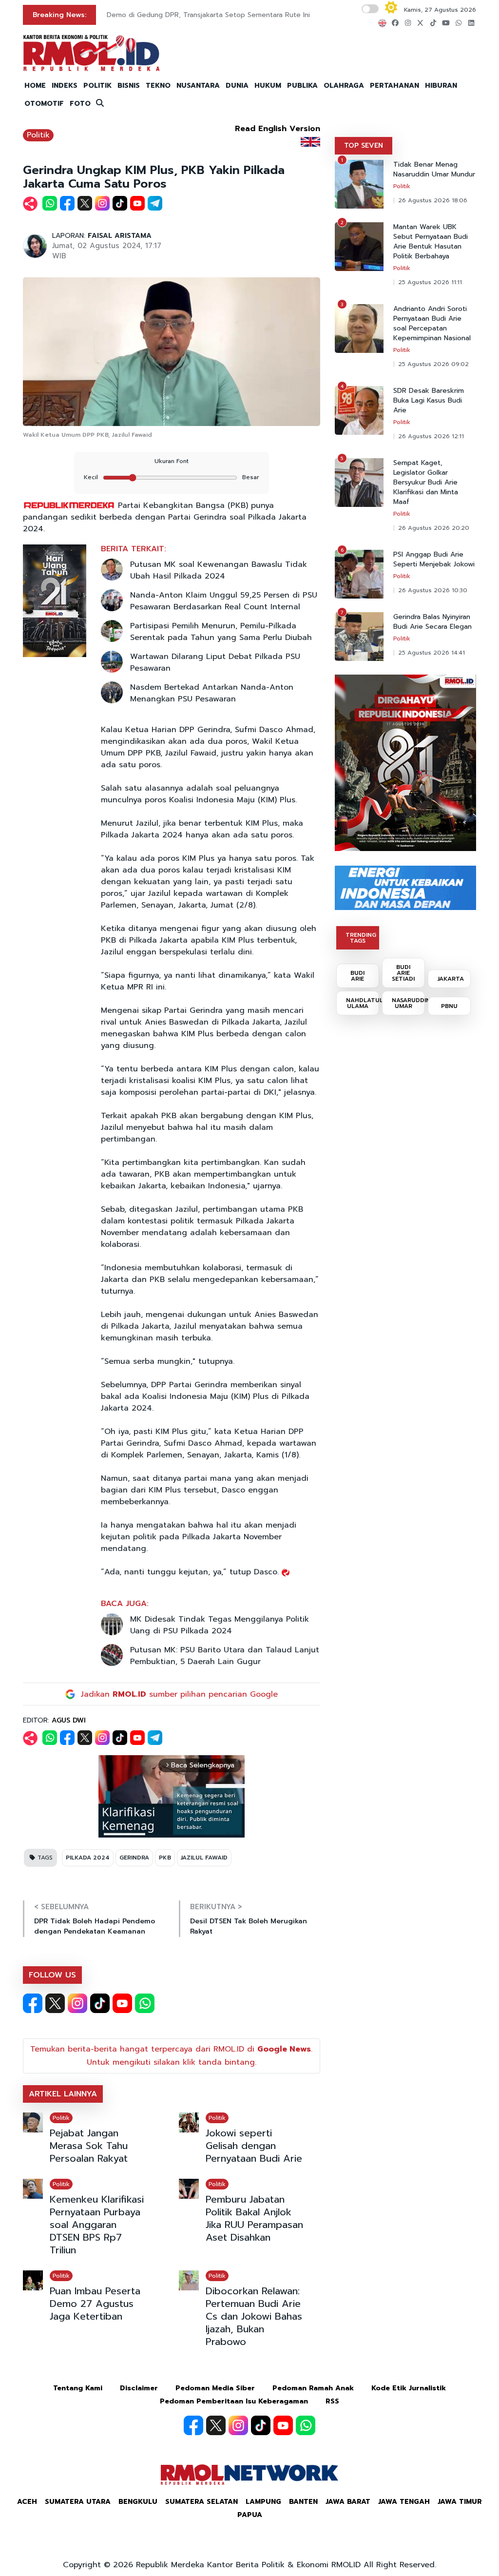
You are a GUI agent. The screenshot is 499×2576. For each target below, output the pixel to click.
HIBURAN (441, 86)
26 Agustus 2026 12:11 (431, 436)
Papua (250, 2515)
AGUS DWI (69, 1720)
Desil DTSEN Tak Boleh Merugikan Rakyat (249, 1926)
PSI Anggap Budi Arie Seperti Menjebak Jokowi (434, 560)
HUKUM (268, 86)
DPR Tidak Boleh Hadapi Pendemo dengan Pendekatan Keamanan (95, 1926)
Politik (38, 135)
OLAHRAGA (344, 86)
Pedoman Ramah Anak (313, 2388)
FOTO (80, 104)
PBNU (449, 1006)
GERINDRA (134, 1858)
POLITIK (97, 86)
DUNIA (237, 86)
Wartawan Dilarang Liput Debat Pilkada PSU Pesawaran (215, 662)
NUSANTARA (198, 86)
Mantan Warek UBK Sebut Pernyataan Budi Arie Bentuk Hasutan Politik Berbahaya (431, 242)
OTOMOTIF (44, 104)
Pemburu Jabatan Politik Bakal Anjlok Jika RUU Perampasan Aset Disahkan (254, 2218)
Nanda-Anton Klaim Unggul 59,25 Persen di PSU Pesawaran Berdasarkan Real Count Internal (224, 601)
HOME (35, 86)
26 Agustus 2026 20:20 (434, 528)
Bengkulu (138, 2502)
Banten (303, 2502)
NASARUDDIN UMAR (408, 1003)
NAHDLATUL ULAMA (363, 1003)
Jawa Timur (460, 2502)
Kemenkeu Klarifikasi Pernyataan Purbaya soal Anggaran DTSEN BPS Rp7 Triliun (97, 2225)
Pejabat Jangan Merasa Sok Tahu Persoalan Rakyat (89, 2146)
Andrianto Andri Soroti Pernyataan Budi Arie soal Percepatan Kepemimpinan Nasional (432, 324)
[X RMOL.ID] (55, 2003)
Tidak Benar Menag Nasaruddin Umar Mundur (434, 170)
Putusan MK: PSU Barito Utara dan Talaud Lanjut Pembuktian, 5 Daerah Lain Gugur (225, 1656)
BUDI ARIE (357, 976)
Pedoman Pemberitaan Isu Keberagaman (234, 2401)
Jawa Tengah (404, 2502)
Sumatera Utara (78, 2502)
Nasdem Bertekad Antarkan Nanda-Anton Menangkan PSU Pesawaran (212, 693)
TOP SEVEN (364, 145)
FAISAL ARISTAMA (120, 236)
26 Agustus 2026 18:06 (433, 200)
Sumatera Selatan (202, 2502)
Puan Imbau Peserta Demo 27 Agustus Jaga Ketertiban (95, 2304)
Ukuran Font (172, 461)
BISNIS (129, 86)
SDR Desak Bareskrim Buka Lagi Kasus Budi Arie (429, 401)
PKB (165, 1858)
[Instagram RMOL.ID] (77, 2003)
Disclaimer (139, 2388)
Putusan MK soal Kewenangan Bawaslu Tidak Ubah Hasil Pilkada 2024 (219, 570)
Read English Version (278, 129)
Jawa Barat (348, 2502)
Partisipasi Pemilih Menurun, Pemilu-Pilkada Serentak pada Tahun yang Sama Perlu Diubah (221, 632)
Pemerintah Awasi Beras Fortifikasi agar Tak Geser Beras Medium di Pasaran (231, 15)
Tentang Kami (78, 2388)
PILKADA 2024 (88, 1858)
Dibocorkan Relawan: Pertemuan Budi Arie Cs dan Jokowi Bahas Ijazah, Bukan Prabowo (254, 2316)
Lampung (263, 2502)
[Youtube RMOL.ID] (122, 2003)
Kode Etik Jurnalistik (409, 2388)
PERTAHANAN (394, 86)
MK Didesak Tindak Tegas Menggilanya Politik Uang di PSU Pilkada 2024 (220, 1625)
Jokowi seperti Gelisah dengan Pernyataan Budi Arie (254, 2146)
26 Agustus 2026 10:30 (433, 590)
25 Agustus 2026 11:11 (430, 282)
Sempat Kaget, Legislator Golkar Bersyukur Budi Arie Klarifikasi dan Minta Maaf (426, 483)
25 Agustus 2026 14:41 (432, 653)
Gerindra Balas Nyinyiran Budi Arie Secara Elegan (432, 622)
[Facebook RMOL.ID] (33, 2003)
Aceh (27, 2502)
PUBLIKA (302, 86)
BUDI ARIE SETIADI (403, 973)
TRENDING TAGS (361, 938)
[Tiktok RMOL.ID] (100, 2003)
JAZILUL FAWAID (204, 1858)
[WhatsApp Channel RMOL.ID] (145, 2003)
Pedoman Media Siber (215, 2388)
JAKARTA (451, 979)
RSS (332, 2401)
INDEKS (65, 86)
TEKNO (158, 86)
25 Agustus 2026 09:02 (433, 364)
